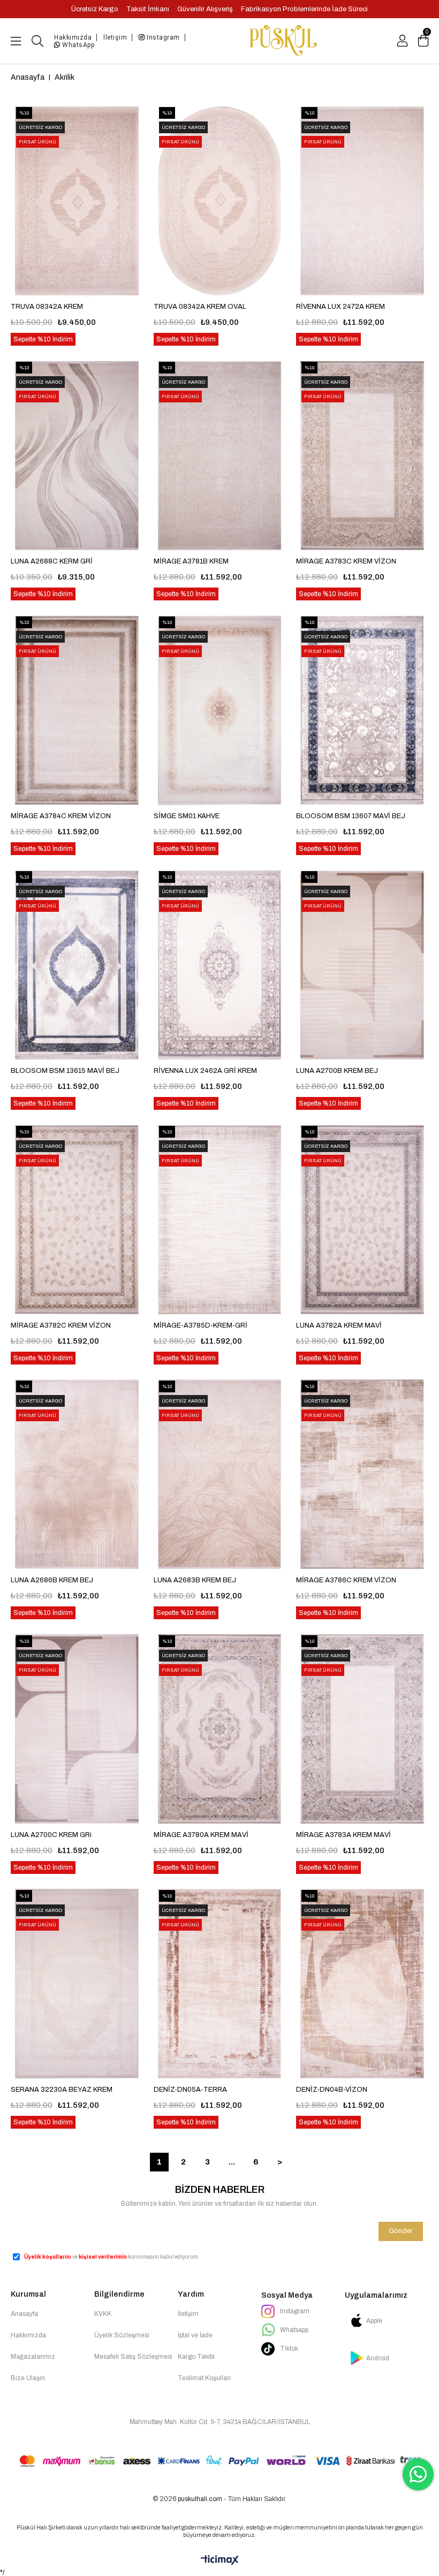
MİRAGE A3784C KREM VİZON (61, 816)
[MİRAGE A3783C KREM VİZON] (362, 455)
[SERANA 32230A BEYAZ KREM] (77, 1984)
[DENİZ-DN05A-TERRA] (220, 1984)
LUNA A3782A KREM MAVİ (339, 1325)
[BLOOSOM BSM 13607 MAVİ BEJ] (362, 710)
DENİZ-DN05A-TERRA (190, 2090)
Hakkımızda (73, 37)
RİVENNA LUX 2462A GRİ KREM (205, 1071)
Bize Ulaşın (28, 2378)
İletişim (115, 37)
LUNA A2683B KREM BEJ (195, 1580)
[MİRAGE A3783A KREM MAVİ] (362, 1729)
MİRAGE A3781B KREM (191, 561)
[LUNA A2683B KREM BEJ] (220, 1474)
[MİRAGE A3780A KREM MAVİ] (220, 1729)
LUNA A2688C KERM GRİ (52, 561)
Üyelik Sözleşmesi (122, 2335)
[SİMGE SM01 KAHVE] (220, 710)
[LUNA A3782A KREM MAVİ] (362, 1220)
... (232, 2162)
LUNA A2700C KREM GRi (51, 1835)
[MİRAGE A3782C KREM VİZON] (77, 1220)
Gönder (400, 2231)
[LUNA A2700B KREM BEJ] (362, 965)
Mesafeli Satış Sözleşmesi (133, 2357)
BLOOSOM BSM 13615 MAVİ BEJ (65, 1071)
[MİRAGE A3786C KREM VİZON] (362, 1474)
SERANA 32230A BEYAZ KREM (62, 2090)
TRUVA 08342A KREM (47, 307)
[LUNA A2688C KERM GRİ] (77, 455)
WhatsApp (78, 45)
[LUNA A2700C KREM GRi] (77, 1729)
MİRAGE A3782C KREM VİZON (61, 1325)
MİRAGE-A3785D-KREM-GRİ (200, 1325)
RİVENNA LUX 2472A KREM (340, 307)
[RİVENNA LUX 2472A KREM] (362, 201)
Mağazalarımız (33, 2357)
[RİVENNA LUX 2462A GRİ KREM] (220, 965)
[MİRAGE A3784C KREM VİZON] (77, 710)
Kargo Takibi (196, 2357)
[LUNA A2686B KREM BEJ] (77, 1474)
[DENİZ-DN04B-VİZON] (362, 1984)
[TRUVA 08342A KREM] (77, 201)
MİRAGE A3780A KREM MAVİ (201, 1835)
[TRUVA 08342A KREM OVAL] (220, 201)
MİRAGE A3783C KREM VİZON (346, 561)
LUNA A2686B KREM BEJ (52, 1580)
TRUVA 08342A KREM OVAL (200, 307)
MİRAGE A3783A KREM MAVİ (343, 1835)
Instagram (162, 37)
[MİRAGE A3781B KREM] (220, 455)
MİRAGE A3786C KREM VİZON (346, 1580)
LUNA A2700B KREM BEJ (337, 1071)
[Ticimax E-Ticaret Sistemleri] (220, 2561)
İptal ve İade (195, 2335)
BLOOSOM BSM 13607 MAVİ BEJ (351, 816)
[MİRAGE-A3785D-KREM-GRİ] (220, 1220)
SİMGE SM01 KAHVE (187, 816)
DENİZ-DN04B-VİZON (332, 2090)
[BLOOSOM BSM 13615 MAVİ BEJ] (77, 965)
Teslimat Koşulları (204, 2378)
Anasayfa (24, 2314)
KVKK (103, 2314)
